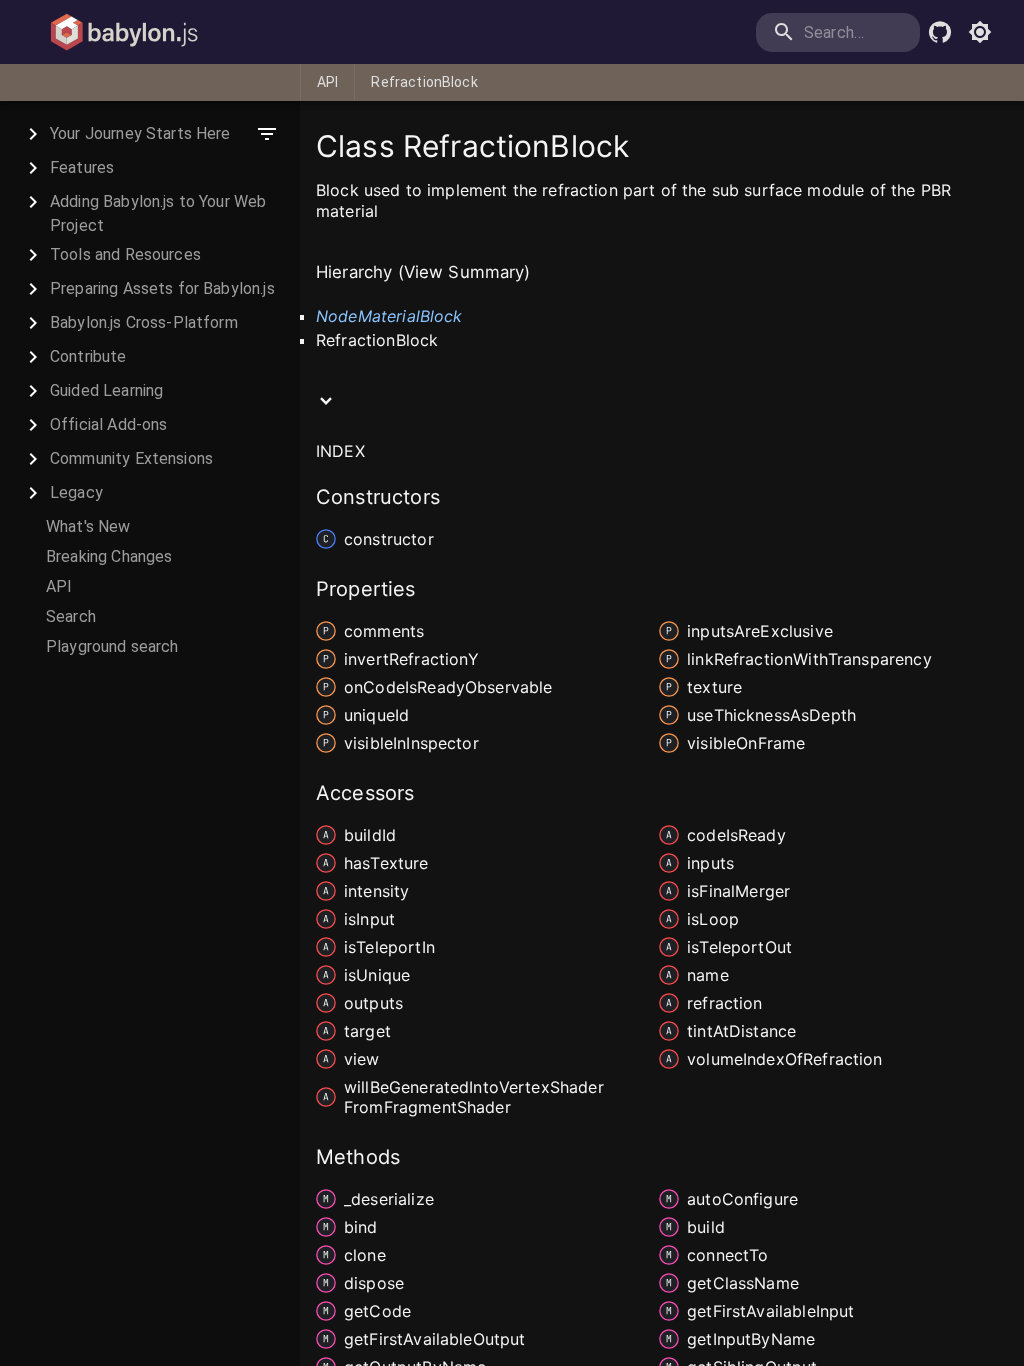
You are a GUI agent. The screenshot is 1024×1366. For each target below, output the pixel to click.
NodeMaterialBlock (389, 316)
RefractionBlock (424, 82)
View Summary (464, 272)
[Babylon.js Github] (940, 32)
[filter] (267, 134)
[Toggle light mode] (980, 32)
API (327, 82)
